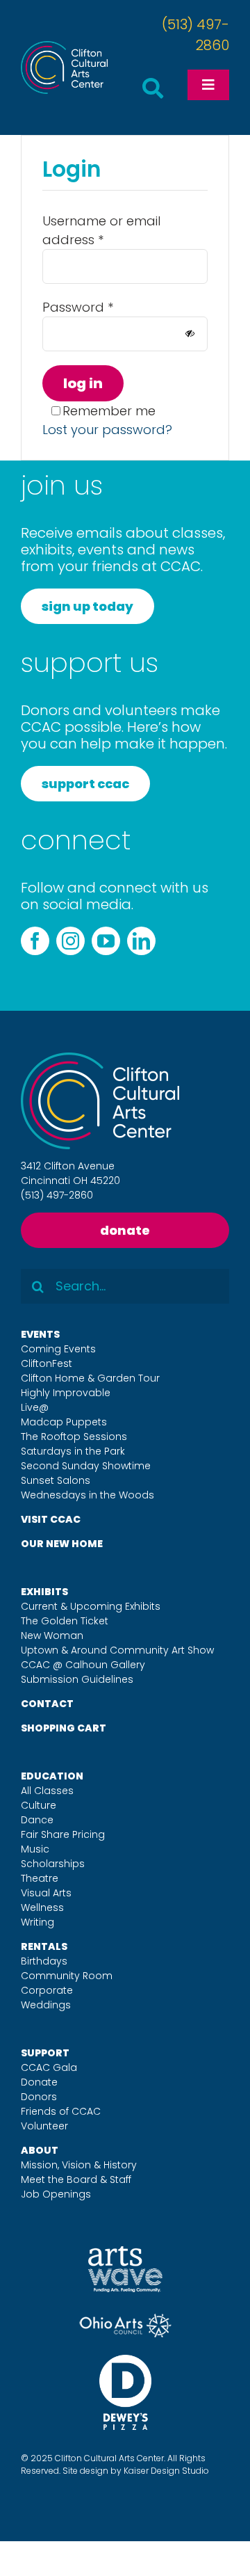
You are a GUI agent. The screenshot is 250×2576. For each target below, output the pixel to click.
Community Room (67, 1976)
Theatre (40, 1878)
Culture (39, 1805)
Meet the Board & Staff (76, 2179)
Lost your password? (107, 430)
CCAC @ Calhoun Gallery (83, 1665)
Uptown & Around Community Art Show (117, 1650)
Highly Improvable (66, 1393)
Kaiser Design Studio (166, 2471)
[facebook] (35, 941)
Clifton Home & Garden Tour (90, 1378)
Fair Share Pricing (63, 1834)
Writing (37, 1922)
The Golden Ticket (65, 1621)
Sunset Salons (56, 1480)
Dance (37, 1820)
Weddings (46, 2005)
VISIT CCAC (51, 1519)
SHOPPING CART (64, 1728)
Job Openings (56, 2194)
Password (78, 307)
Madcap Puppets (64, 1422)
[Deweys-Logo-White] (125, 2361)
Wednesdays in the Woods (87, 1495)
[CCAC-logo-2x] (64, 47)
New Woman (52, 1635)
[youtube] (106, 941)
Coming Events (58, 1349)
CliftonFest (47, 1363)
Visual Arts (46, 1893)
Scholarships (53, 1864)
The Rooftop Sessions (74, 1437)
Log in (83, 383)
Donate (39, 2082)
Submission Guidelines (77, 1679)
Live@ (35, 1407)
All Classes (47, 1791)
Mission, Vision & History (79, 2165)
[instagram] (70, 941)
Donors (39, 2097)
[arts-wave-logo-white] (125, 2252)
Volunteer (44, 2126)
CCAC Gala (49, 2067)
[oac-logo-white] (125, 2319)
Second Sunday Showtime (86, 1466)
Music (35, 1849)
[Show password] (190, 334)
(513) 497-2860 (57, 1195)
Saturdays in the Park (73, 1451)
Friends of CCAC (61, 2111)
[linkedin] (141, 941)
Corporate (47, 1990)
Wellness (42, 1907)
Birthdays (44, 1961)
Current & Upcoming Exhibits (91, 1606)
